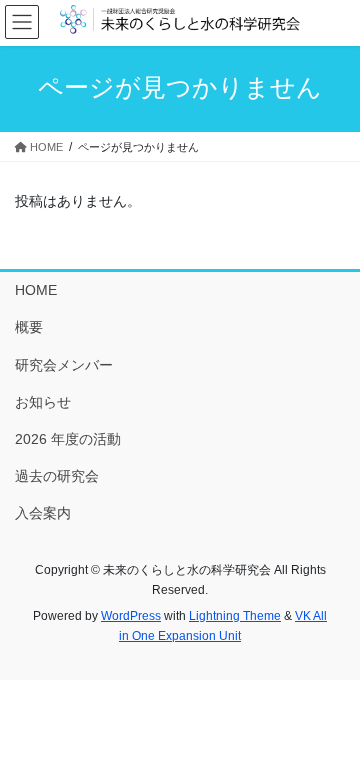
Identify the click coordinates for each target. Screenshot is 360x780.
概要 (29, 327)
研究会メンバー (64, 365)
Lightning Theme (235, 616)
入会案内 (43, 513)
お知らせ (43, 402)
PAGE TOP (331, 739)
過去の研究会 (57, 476)
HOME (36, 290)
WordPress (131, 616)
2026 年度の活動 (68, 439)
